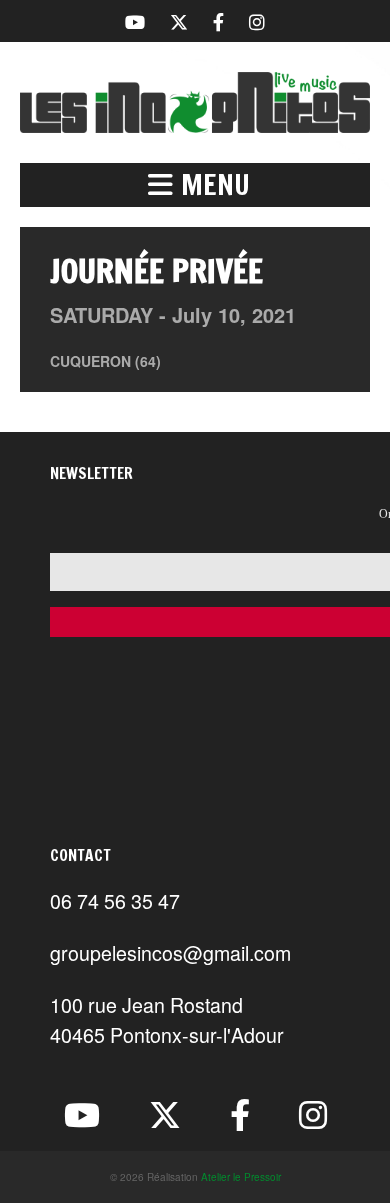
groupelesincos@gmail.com (170, 952)
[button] (195, 185)
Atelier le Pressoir (241, 1177)
